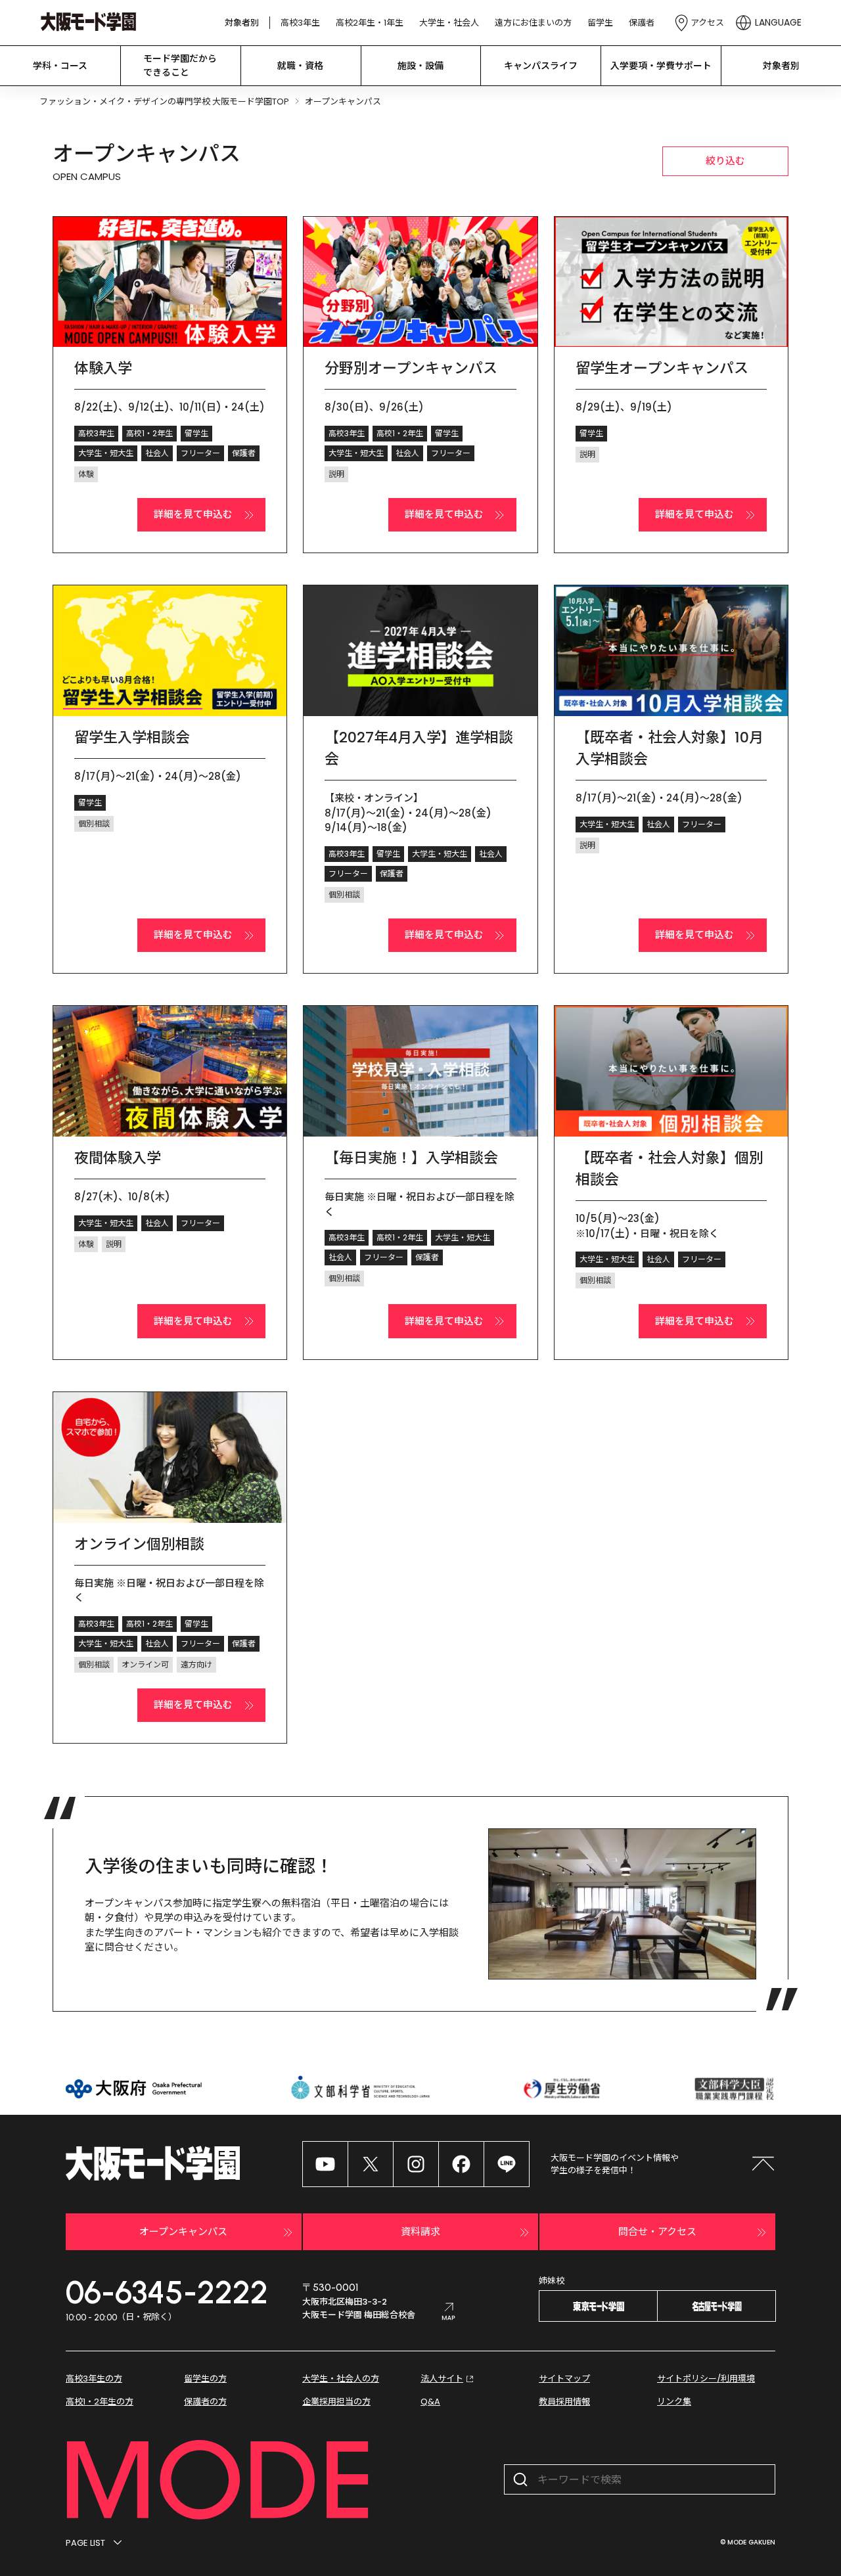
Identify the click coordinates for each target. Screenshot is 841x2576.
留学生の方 (205, 2379)
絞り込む (725, 161)
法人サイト (442, 2379)
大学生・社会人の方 (341, 2379)
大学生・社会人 (449, 23)
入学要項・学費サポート (661, 66)
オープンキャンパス (183, 2231)
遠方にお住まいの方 (533, 23)
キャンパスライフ (541, 66)
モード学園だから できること (180, 65)
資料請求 (420, 2231)
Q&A (430, 2402)
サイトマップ (564, 2379)
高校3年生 (300, 23)
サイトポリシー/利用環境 (706, 2379)
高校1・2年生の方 (100, 2402)
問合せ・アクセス (657, 2231)
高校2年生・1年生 (370, 23)
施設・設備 (420, 66)
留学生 (600, 23)
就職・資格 (300, 66)
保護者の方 (205, 2402)
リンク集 (674, 2402)
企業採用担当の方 (336, 2402)
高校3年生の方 (94, 2379)
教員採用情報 (564, 2402)
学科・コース (60, 66)
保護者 (642, 23)
